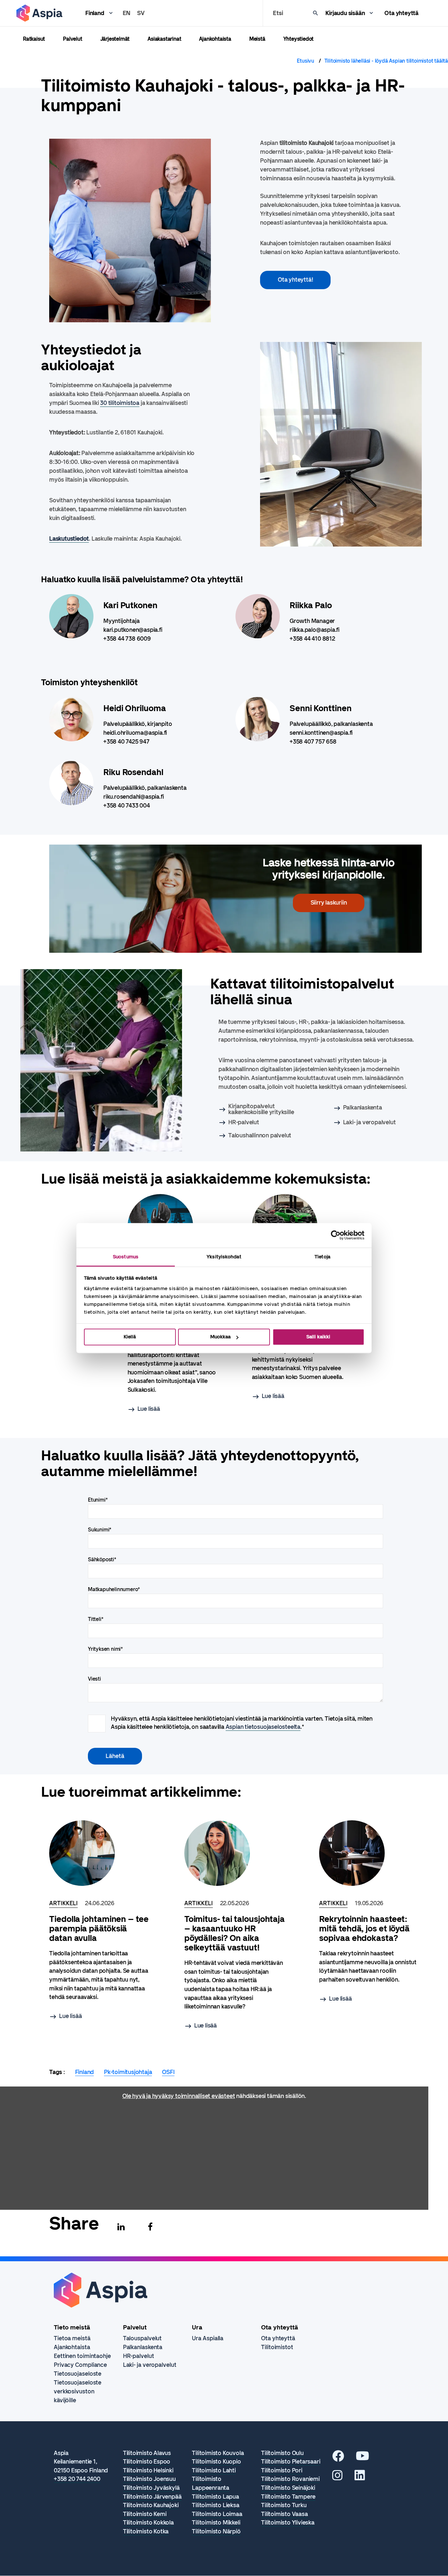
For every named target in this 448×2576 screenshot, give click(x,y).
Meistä (257, 39)
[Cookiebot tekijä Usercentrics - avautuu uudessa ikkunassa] (336, 1235)
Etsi (278, 13)
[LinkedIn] (360, 2478)
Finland (95, 13)
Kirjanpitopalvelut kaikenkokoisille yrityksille (261, 1109)
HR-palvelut (244, 1122)
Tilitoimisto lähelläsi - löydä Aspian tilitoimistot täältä (386, 61)
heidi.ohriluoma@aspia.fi (135, 733)
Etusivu (305, 61)
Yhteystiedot (299, 39)
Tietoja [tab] (322, 1257)
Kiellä (130, 1337)
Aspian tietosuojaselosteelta (263, 1727)
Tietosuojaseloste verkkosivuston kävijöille (78, 2391)
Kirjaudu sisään (345, 13)
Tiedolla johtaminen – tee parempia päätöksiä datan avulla (99, 1929)
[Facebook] (150, 2227)
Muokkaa (220, 1337)
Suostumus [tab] (126, 1257)
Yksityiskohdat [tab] (224, 1257)
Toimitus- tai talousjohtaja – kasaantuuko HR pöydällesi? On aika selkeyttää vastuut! (234, 1933)
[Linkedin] (121, 2227)
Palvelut (72, 39)
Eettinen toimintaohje (82, 2356)
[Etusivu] (39, 13)
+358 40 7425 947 (126, 742)
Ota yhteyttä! (295, 280)
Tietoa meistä (72, 2338)
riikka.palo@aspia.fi (315, 630)
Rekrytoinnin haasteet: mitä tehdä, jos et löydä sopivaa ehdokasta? (364, 1929)
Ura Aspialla (208, 2338)
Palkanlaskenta (363, 1108)
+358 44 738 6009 (127, 639)
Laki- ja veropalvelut (369, 1122)
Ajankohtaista (215, 39)
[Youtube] (363, 2458)
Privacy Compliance (80, 2365)
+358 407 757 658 (313, 742)
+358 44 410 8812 (312, 639)
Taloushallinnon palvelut (260, 1135)
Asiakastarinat (164, 39)
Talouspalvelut (143, 2338)
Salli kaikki (318, 1337)
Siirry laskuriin (329, 903)
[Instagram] (337, 2478)
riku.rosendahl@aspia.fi (133, 797)
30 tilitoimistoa (120, 403)
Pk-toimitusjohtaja (128, 2072)
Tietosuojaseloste (78, 2374)
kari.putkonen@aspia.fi (133, 630)
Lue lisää (149, 1409)
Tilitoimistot (277, 2347)
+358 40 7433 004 (127, 806)
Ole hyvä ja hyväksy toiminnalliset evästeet (179, 2096)
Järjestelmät (115, 39)
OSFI (168, 2072)
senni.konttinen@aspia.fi (321, 733)
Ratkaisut (34, 39)
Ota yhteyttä (401, 13)
